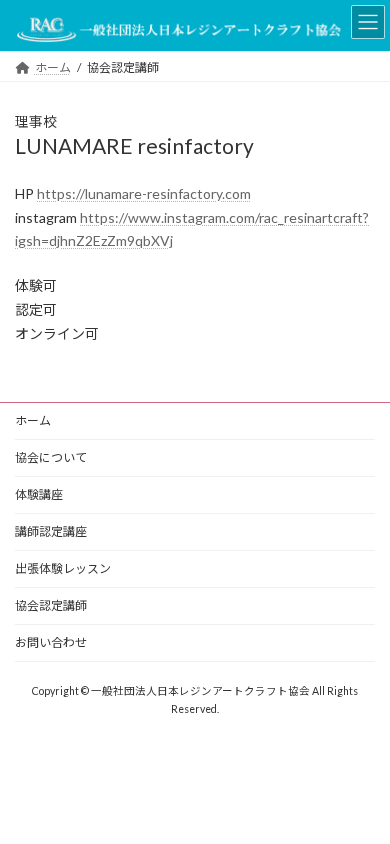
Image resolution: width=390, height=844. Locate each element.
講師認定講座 (51, 531)
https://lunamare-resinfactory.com (144, 193)
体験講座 (39, 494)
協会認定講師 (51, 605)
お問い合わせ (51, 642)
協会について (51, 457)
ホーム (33, 420)
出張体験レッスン (63, 568)
